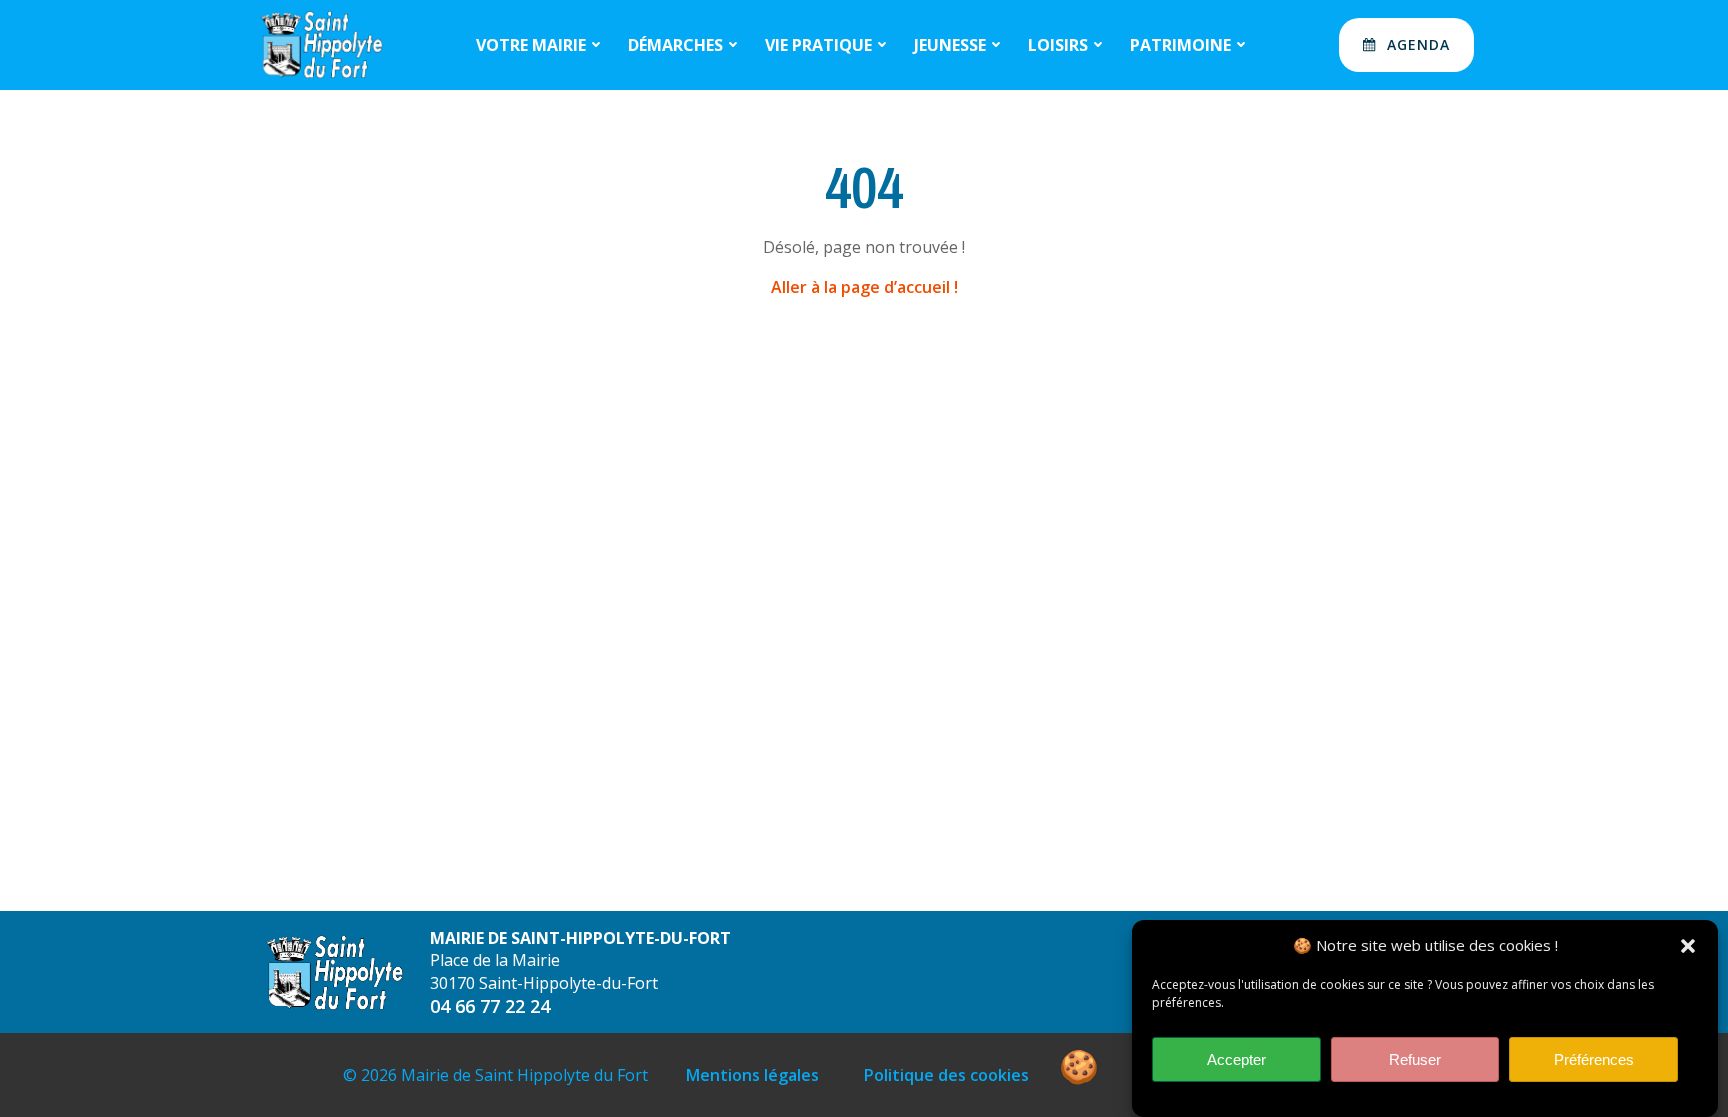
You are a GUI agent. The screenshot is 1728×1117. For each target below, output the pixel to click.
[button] (1688, 946)
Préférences (1594, 1059)
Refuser (1415, 1059)
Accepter (1236, 1059)
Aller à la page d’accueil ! (864, 287)
